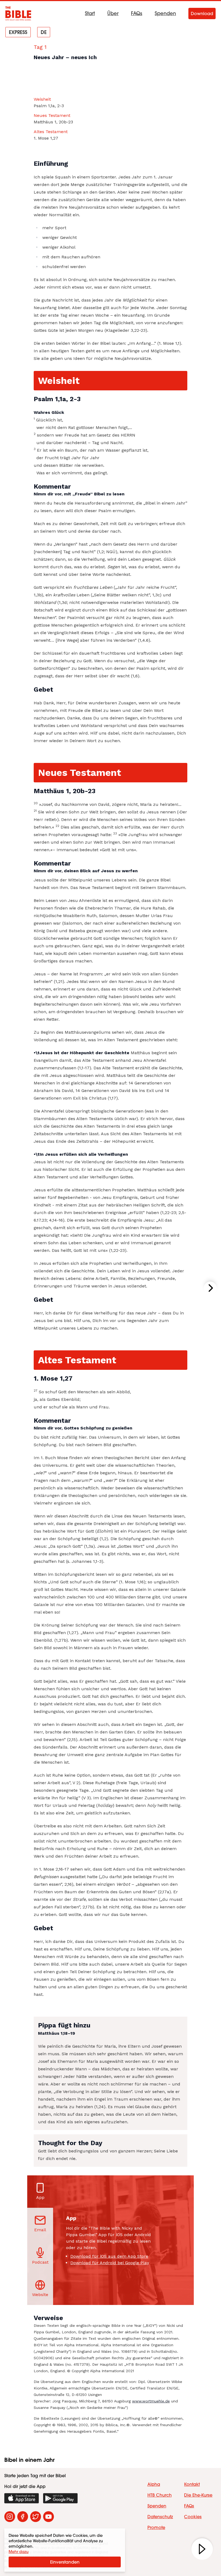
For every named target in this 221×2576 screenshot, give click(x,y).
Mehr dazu (19, 2552)
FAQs (137, 13)
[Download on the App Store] (22, 2498)
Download (202, 13)
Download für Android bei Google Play (110, 2263)
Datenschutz (160, 2517)
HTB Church (160, 2495)
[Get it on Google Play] (60, 2498)
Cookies (193, 2517)
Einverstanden (65, 2562)
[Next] (210, 1288)
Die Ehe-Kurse (198, 2495)
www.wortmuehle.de (151, 2401)
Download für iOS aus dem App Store (109, 2256)
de (44, 32)
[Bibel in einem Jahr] (18, 13)
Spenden (165, 13)
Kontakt (192, 2484)
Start (90, 13)
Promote (156, 2527)
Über (113, 13)
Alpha (154, 2484)
